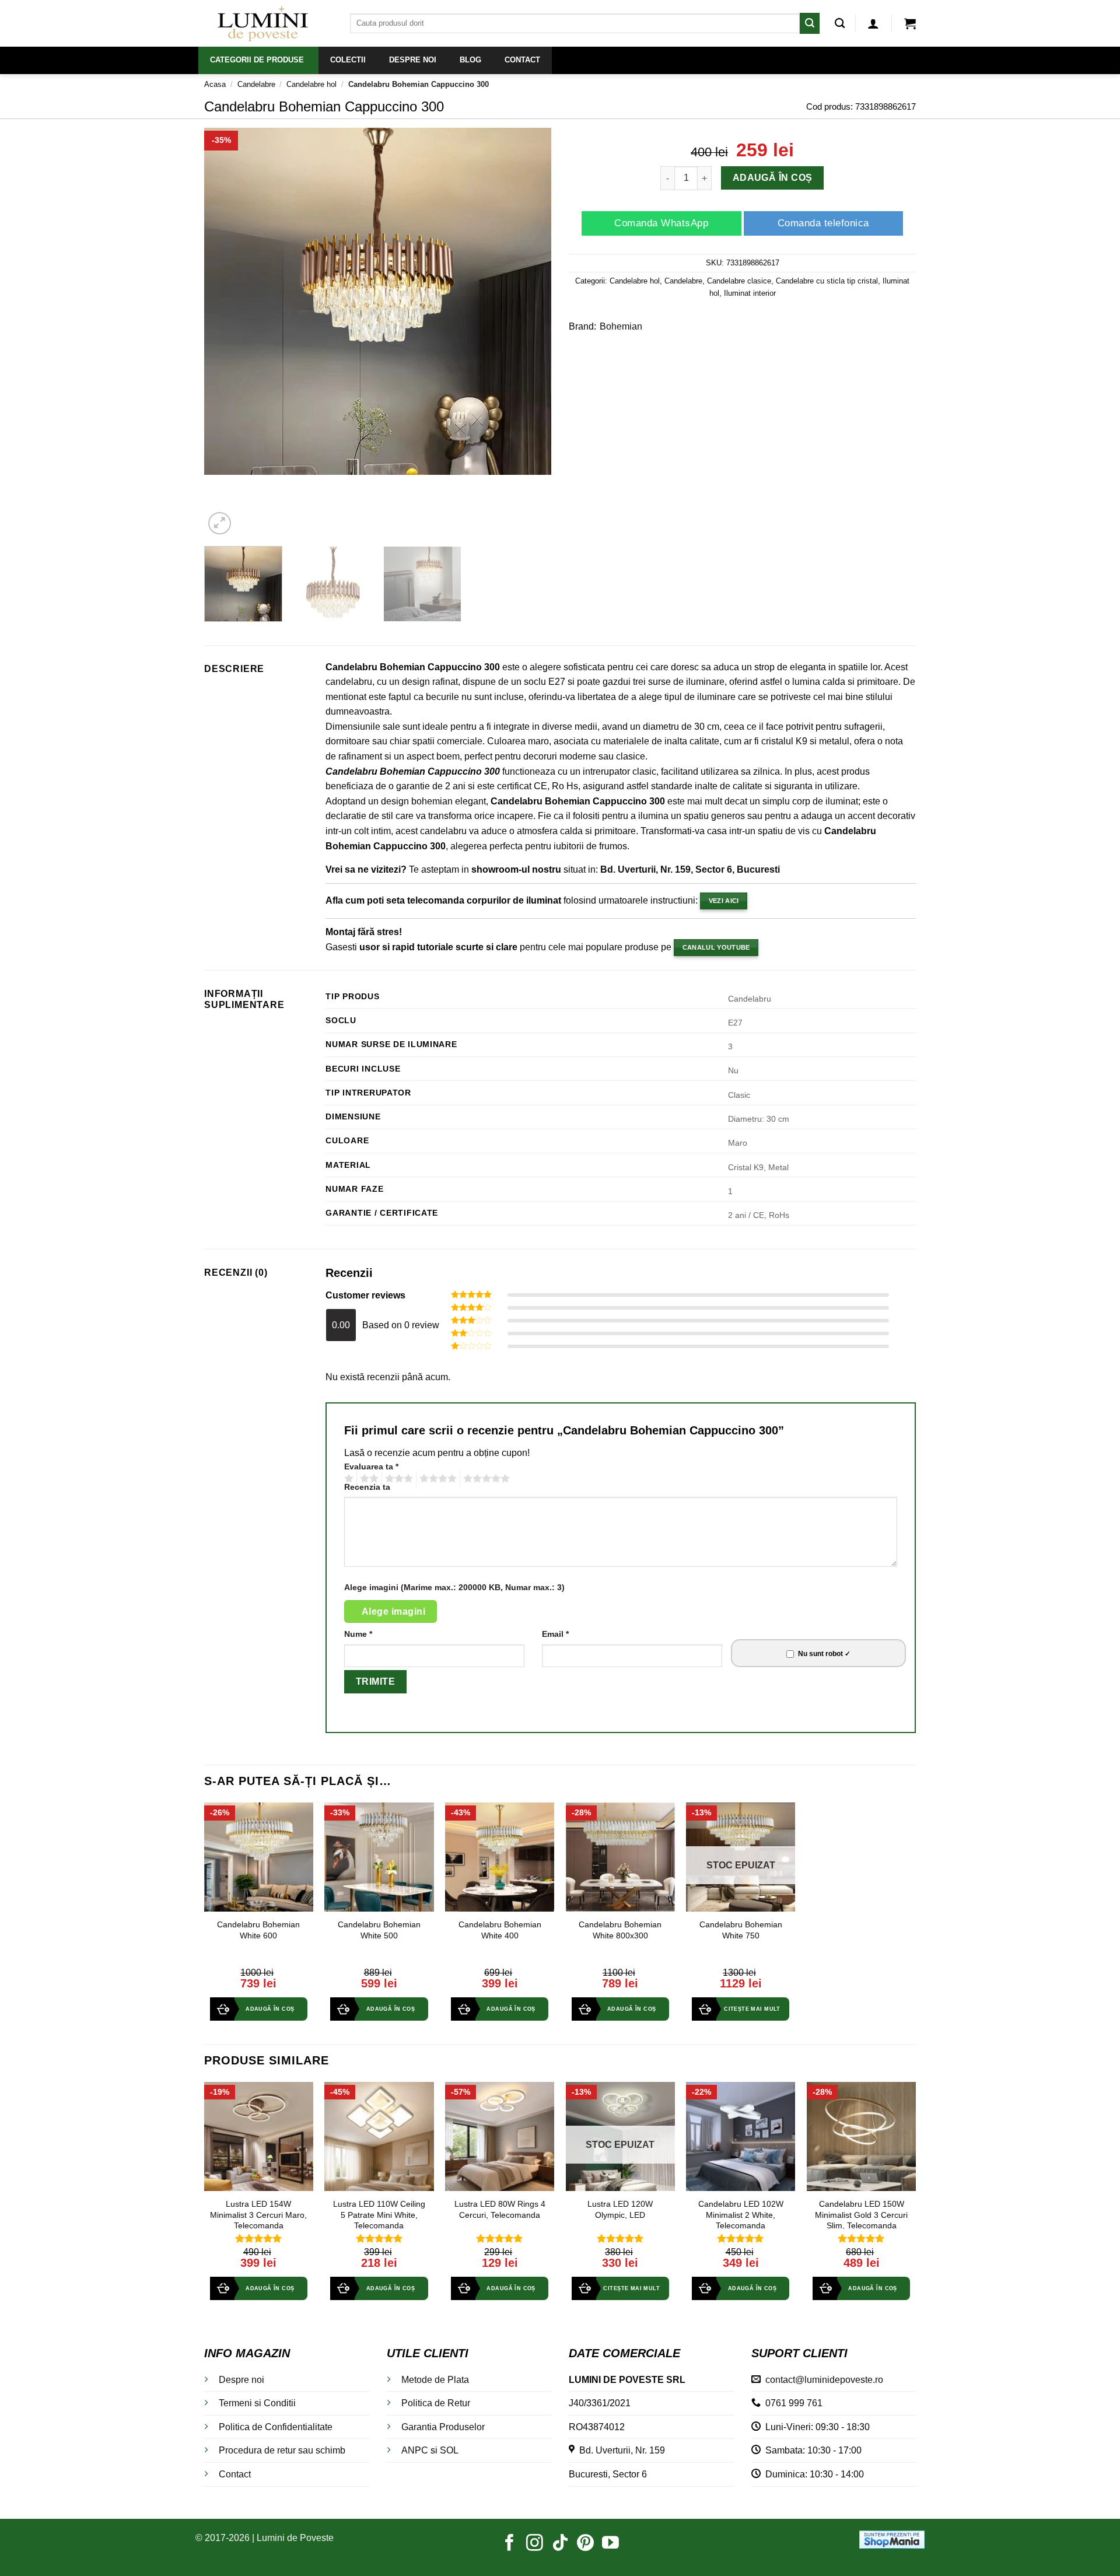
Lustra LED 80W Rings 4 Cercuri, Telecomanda (500, 2209)
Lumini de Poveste (295, 2538)
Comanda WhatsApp (661, 223)
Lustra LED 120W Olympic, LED (620, 2209)
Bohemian (621, 326)
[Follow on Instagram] (535, 2544)
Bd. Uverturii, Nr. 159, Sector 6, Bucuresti (690, 869)
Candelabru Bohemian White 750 (741, 1930)
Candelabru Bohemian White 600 (258, 1930)
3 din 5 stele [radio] (397, 1479)
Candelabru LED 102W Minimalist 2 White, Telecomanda (741, 2215)
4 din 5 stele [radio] (436, 1479)
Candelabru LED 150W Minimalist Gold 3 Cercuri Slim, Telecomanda (861, 2215)
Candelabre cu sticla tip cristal (827, 281)
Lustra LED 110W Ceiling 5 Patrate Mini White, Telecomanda (379, 2215)
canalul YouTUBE (716, 947)
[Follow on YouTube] (610, 2544)
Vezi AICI (724, 901)
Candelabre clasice (739, 281)
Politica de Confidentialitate (276, 2427)
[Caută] (840, 24)
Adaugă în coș (773, 178)
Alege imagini (393, 1611)
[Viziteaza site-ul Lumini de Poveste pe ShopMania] (892, 2539)
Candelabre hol (311, 84)
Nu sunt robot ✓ (824, 1654)
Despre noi (242, 2380)
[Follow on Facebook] (510, 2544)
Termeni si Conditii (257, 2403)
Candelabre (256, 84)
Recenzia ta (367, 1487)
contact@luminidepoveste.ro (822, 2380)
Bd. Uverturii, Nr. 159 (620, 2450)
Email (555, 1634)
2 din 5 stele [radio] (367, 1479)
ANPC (415, 2450)
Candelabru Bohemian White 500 (379, 1930)
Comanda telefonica (823, 223)
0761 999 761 (792, 2403)
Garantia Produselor (443, 2427)
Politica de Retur (436, 2403)
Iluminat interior (750, 293)
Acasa (215, 84)
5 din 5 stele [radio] (485, 1479)
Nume (358, 1634)
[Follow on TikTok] (560, 2544)
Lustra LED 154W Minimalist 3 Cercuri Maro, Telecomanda (258, 2215)
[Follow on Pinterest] (585, 2544)
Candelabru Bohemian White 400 (500, 1930)
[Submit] (810, 23)
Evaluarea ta (371, 1466)
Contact (235, 2474)
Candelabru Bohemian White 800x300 (620, 1930)
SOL (449, 2450)
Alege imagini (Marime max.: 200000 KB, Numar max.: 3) (454, 1587)
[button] (873, 23)
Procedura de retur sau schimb (282, 2450)
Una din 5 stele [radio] (347, 1479)
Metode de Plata (435, 2380)
